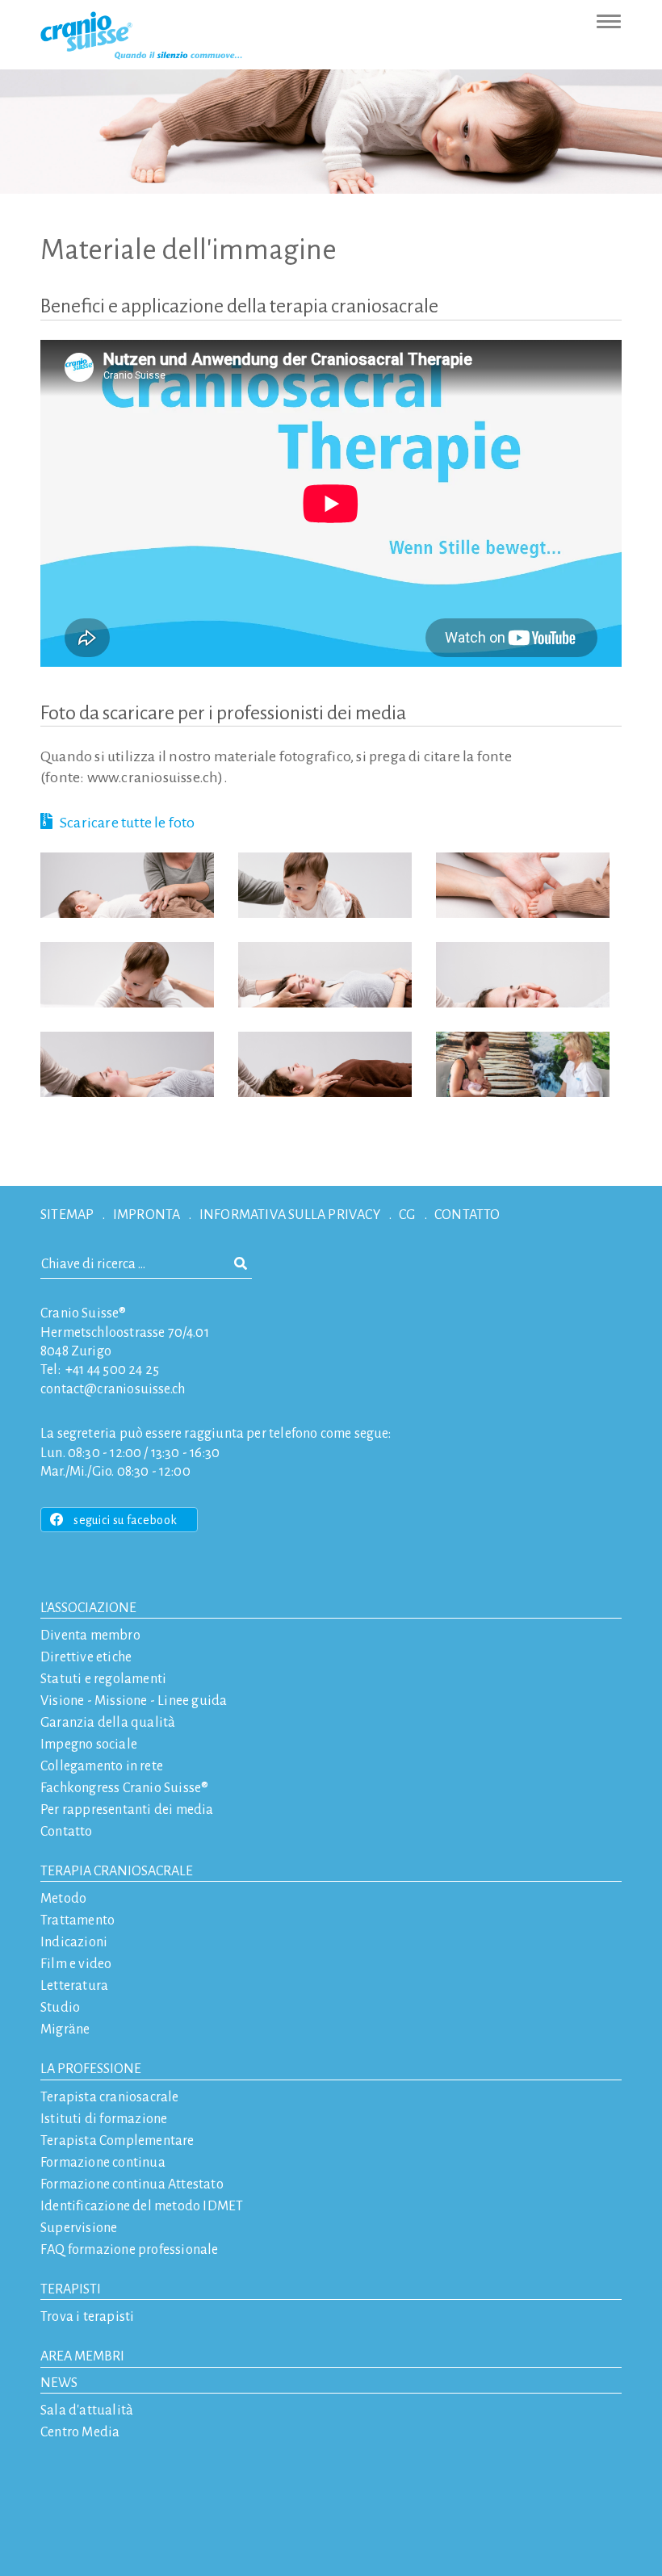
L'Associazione (88, 1608)
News (59, 2383)
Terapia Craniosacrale (117, 1871)
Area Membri (82, 2356)
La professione (91, 2069)
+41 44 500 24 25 (112, 1370)
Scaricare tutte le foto (128, 823)
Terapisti (71, 2289)
